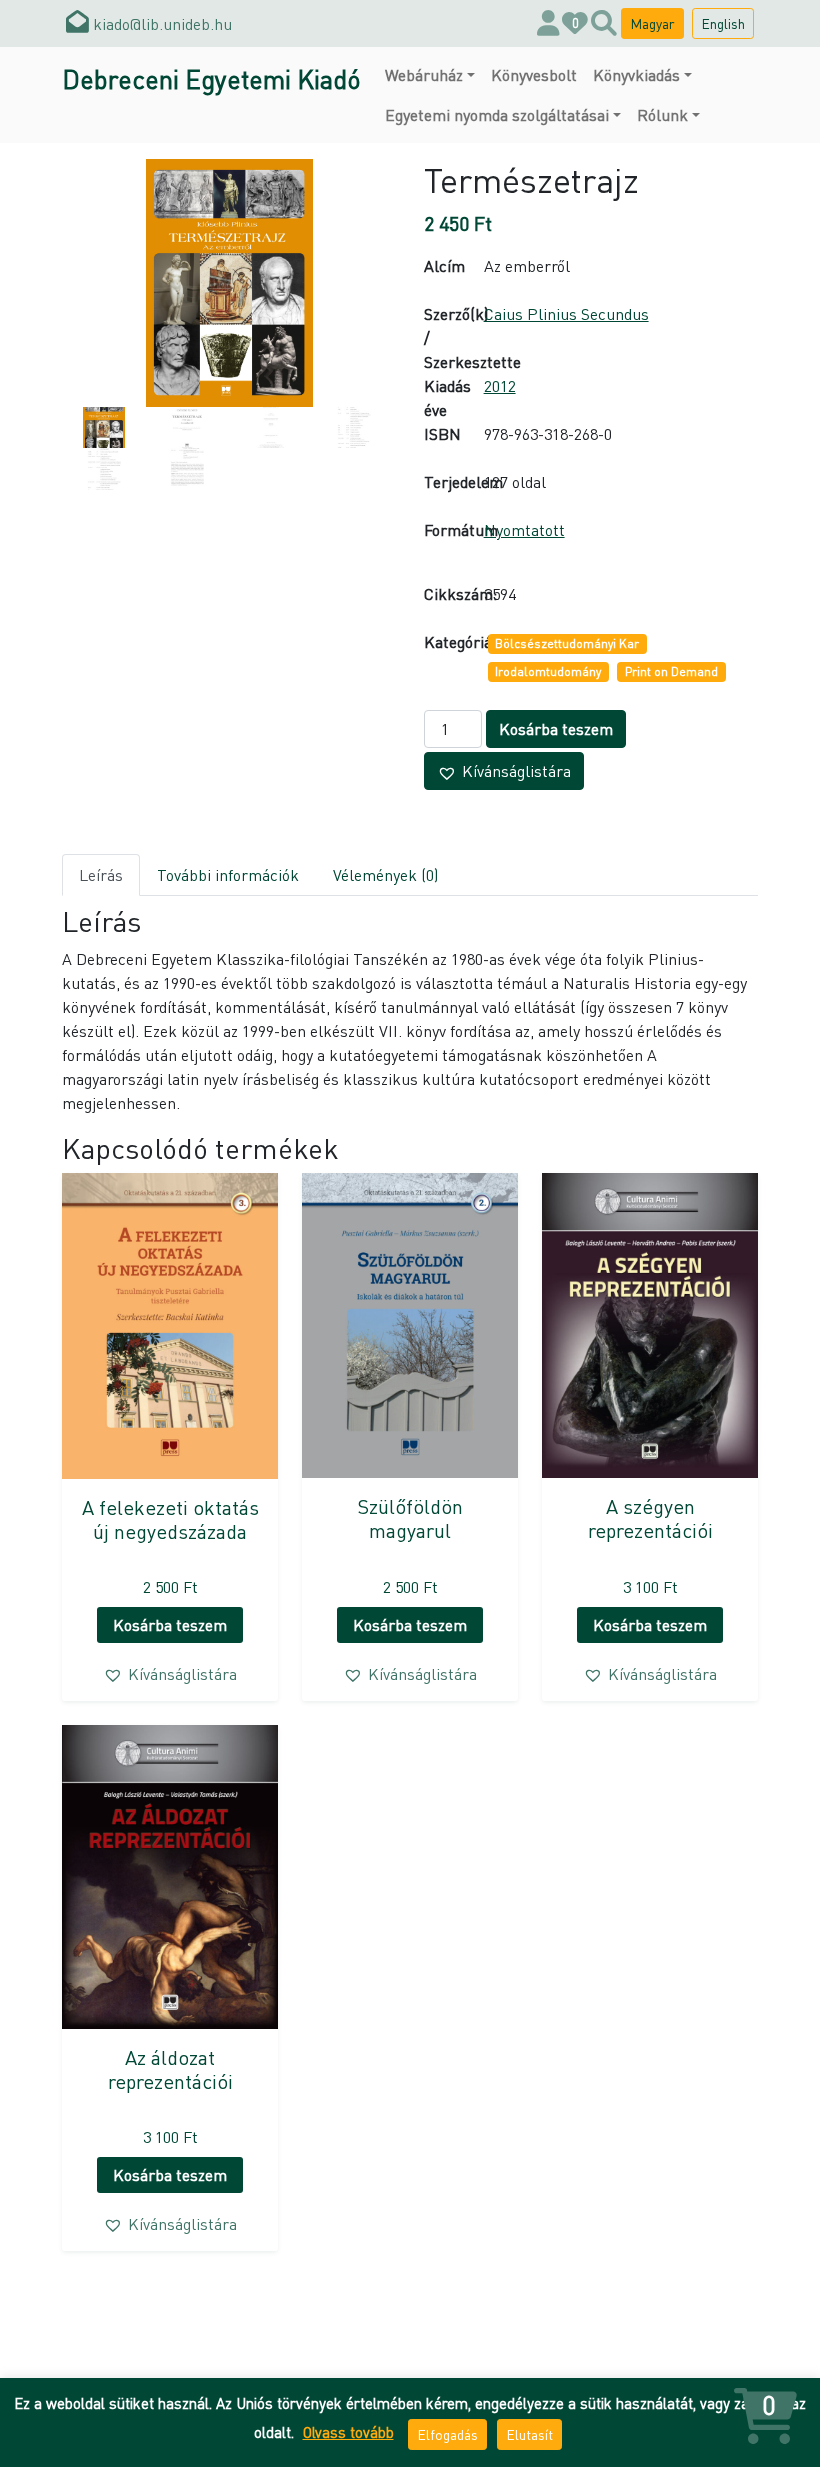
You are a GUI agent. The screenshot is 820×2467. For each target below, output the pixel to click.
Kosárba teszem (556, 728)
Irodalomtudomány (548, 671)
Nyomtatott (524, 529)
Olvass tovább (348, 2432)
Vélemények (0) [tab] (385, 874)
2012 (500, 385)
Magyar (652, 23)
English (723, 23)
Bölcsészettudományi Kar (567, 643)
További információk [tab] (228, 874)
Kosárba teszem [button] (170, 1624)
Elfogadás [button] (447, 2434)
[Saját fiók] (548, 23)
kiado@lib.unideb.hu (160, 23)
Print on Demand (671, 671)
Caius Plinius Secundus (566, 313)
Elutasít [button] (529, 2434)
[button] (504, 771)
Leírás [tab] (101, 874)
